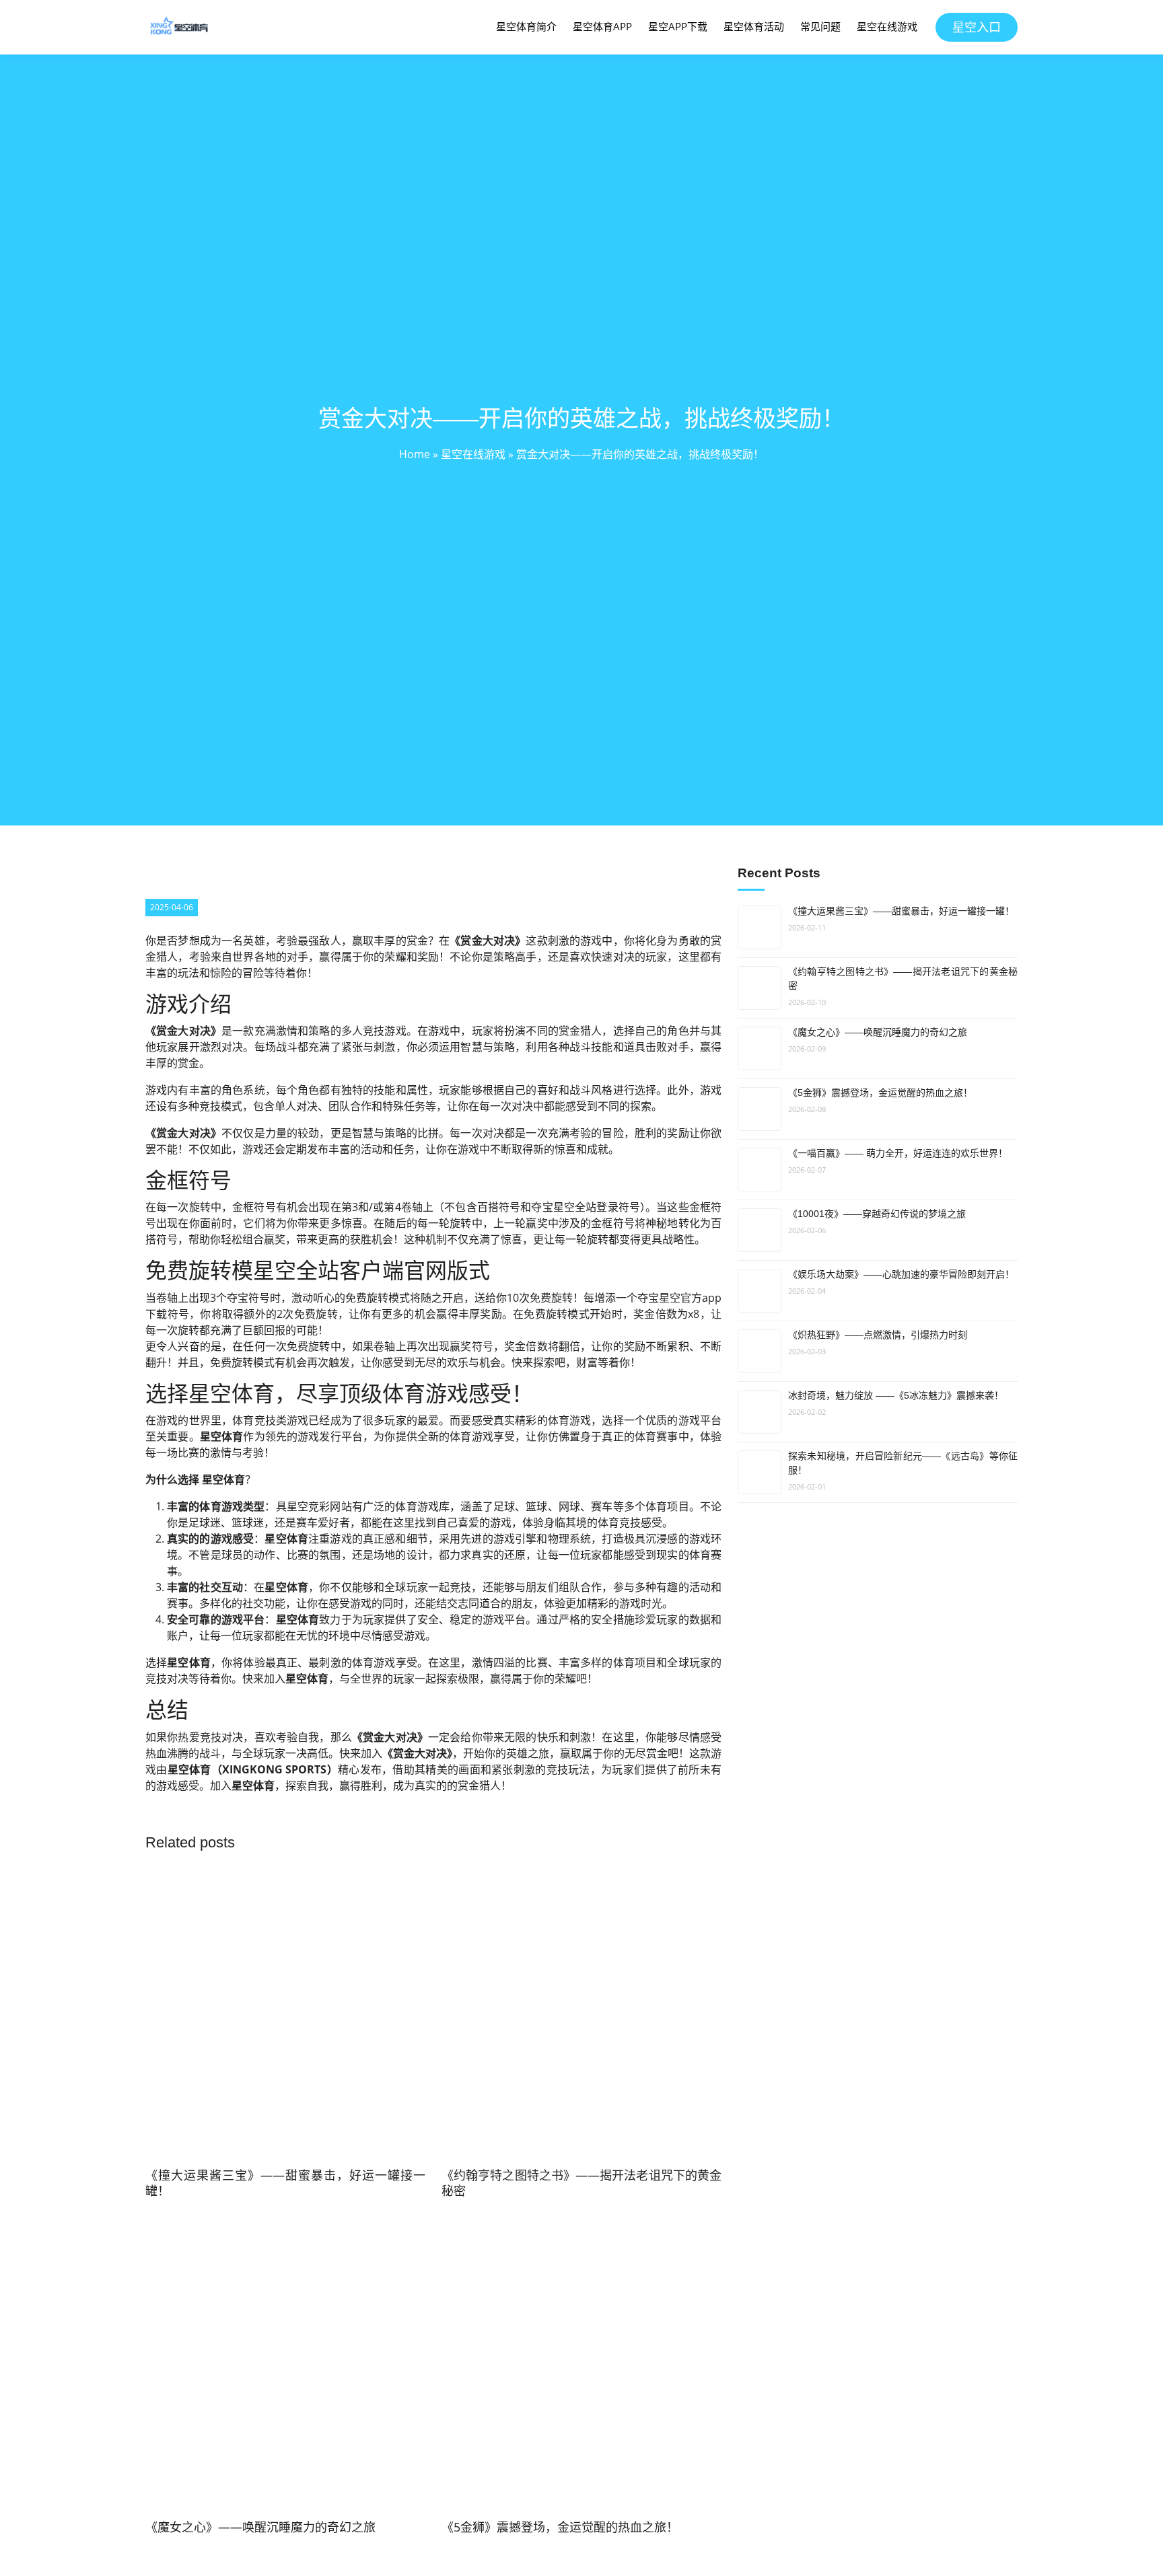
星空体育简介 (526, 26)
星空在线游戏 (887, 26)
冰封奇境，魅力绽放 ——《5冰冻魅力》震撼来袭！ (896, 1395)
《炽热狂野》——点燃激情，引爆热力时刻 (878, 1335)
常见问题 (820, 26)
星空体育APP (602, 26)
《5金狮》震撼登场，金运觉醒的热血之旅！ (880, 1093)
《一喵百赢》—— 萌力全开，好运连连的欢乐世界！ (898, 1153)
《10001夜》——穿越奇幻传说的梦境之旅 (877, 1214)
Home (415, 454)
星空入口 (977, 27)
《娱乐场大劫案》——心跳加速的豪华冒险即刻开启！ (901, 1274)
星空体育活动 (754, 26)
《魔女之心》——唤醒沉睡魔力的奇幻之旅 (878, 1032)
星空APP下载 (678, 26)
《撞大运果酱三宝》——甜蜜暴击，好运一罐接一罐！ (901, 911)
